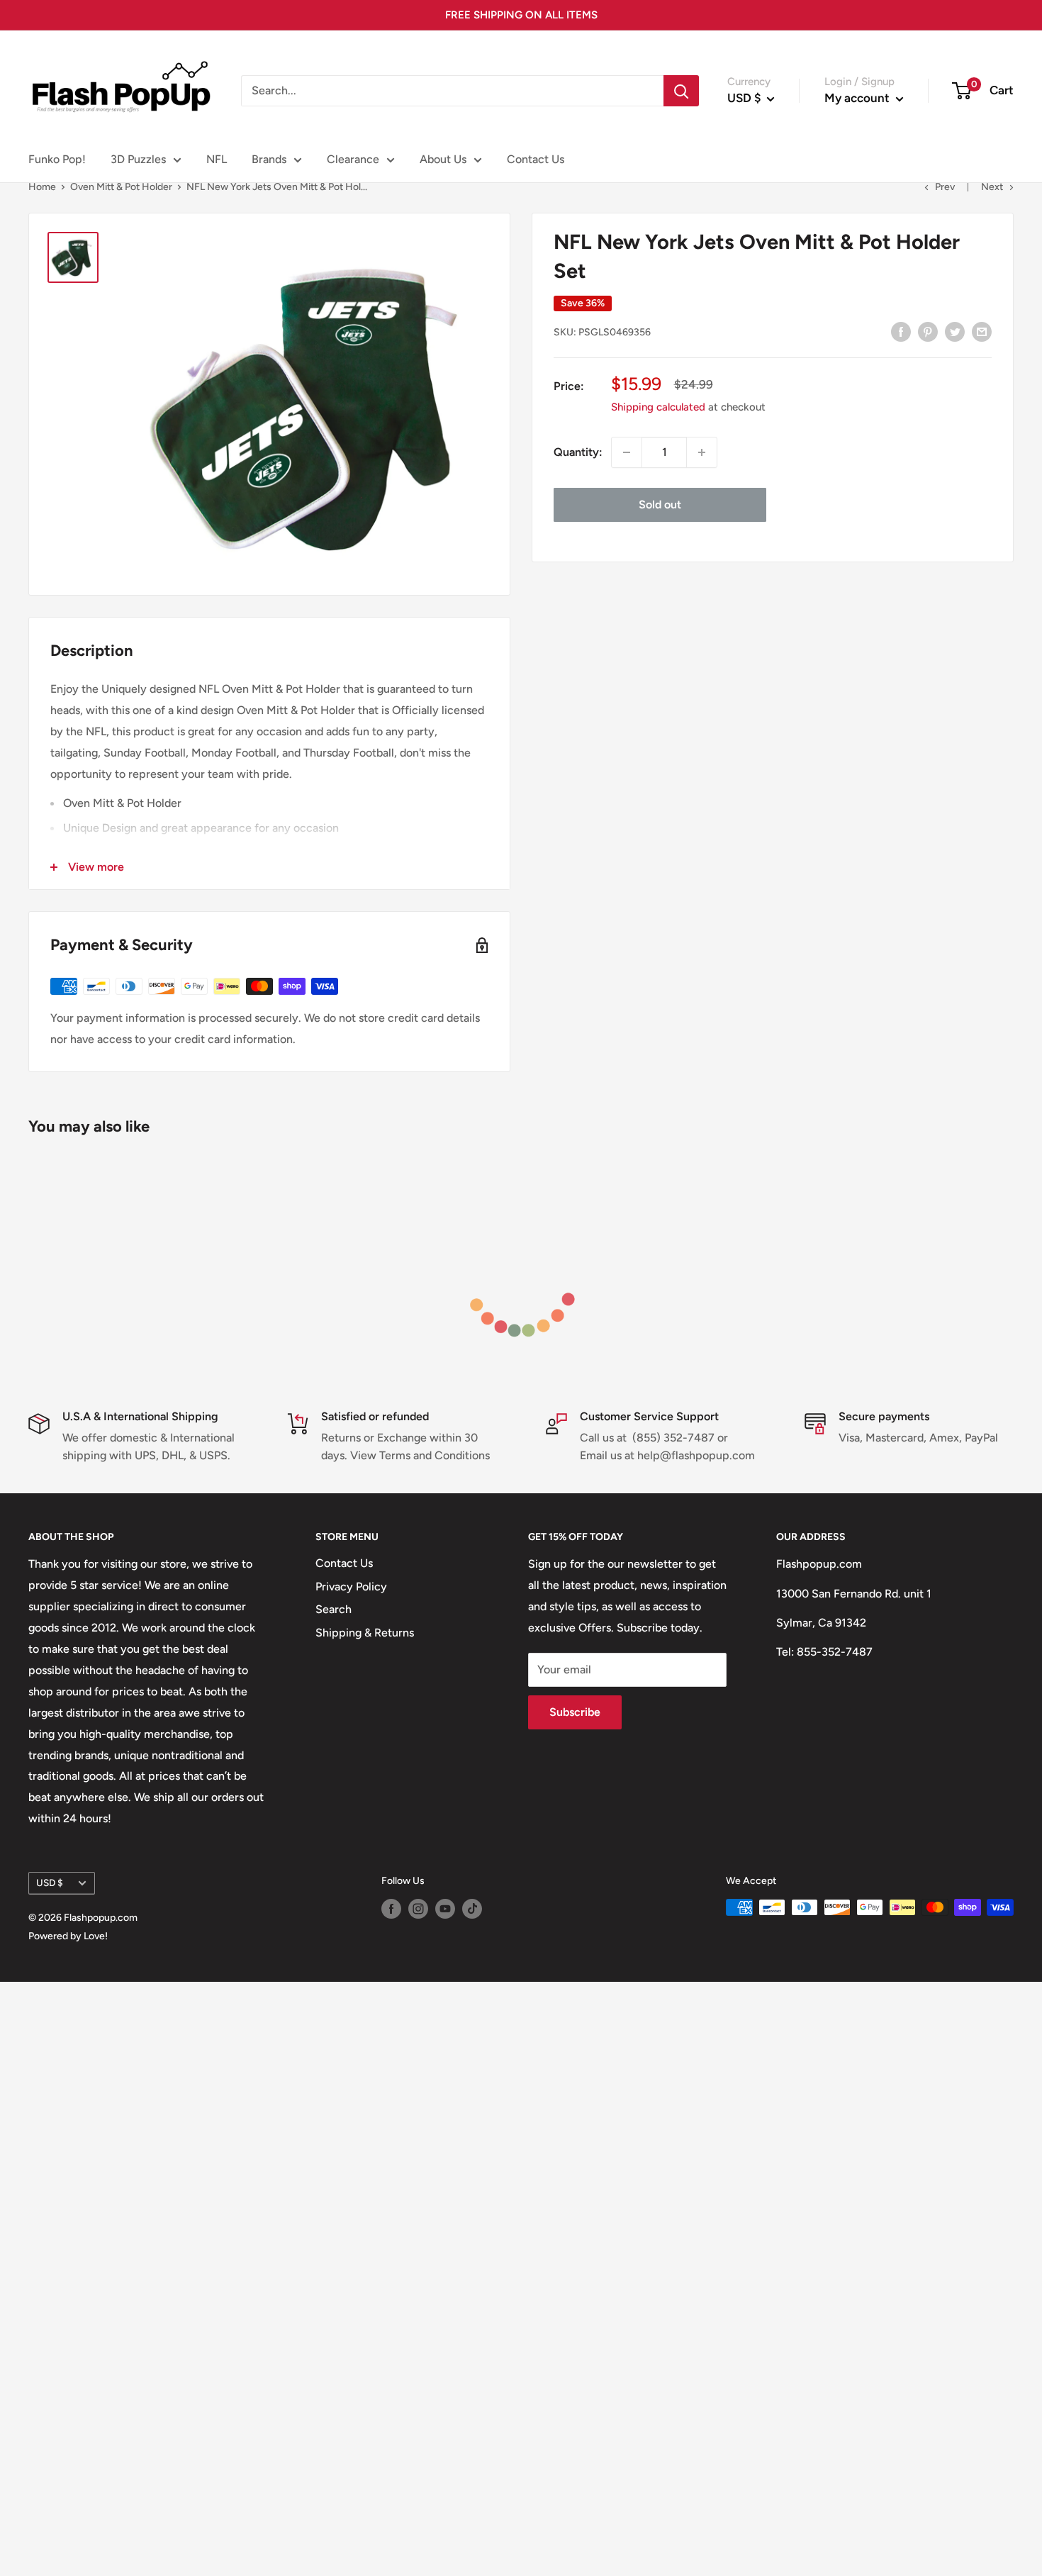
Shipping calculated (658, 407)
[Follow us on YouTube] (445, 1909)
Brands (269, 159)
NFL (217, 159)
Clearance (353, 159)
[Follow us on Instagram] (418, 1909)
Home (42, 187)
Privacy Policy (351, 1587)
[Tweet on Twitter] (955, 331)
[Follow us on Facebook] (391, 1909)
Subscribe (575, 1712)
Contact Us (536, 159)
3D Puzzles (138, 159)
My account (858, 98)
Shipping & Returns (365, 1633)
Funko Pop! (57, 159)
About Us (443, 159)
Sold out (660, 504)
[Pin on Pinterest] (928, 331)
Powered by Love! (68, 1936)
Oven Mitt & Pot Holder (121, 187)
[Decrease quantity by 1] (627, 452)
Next (992, 187)
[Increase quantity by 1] (702, 452)
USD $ (50, 1883)
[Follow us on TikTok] (472, 1909)
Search (334, 1609)
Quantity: (578, 452)
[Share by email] (982, 331)
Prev (945, 187)
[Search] (681, 91)
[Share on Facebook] (901, 331)
